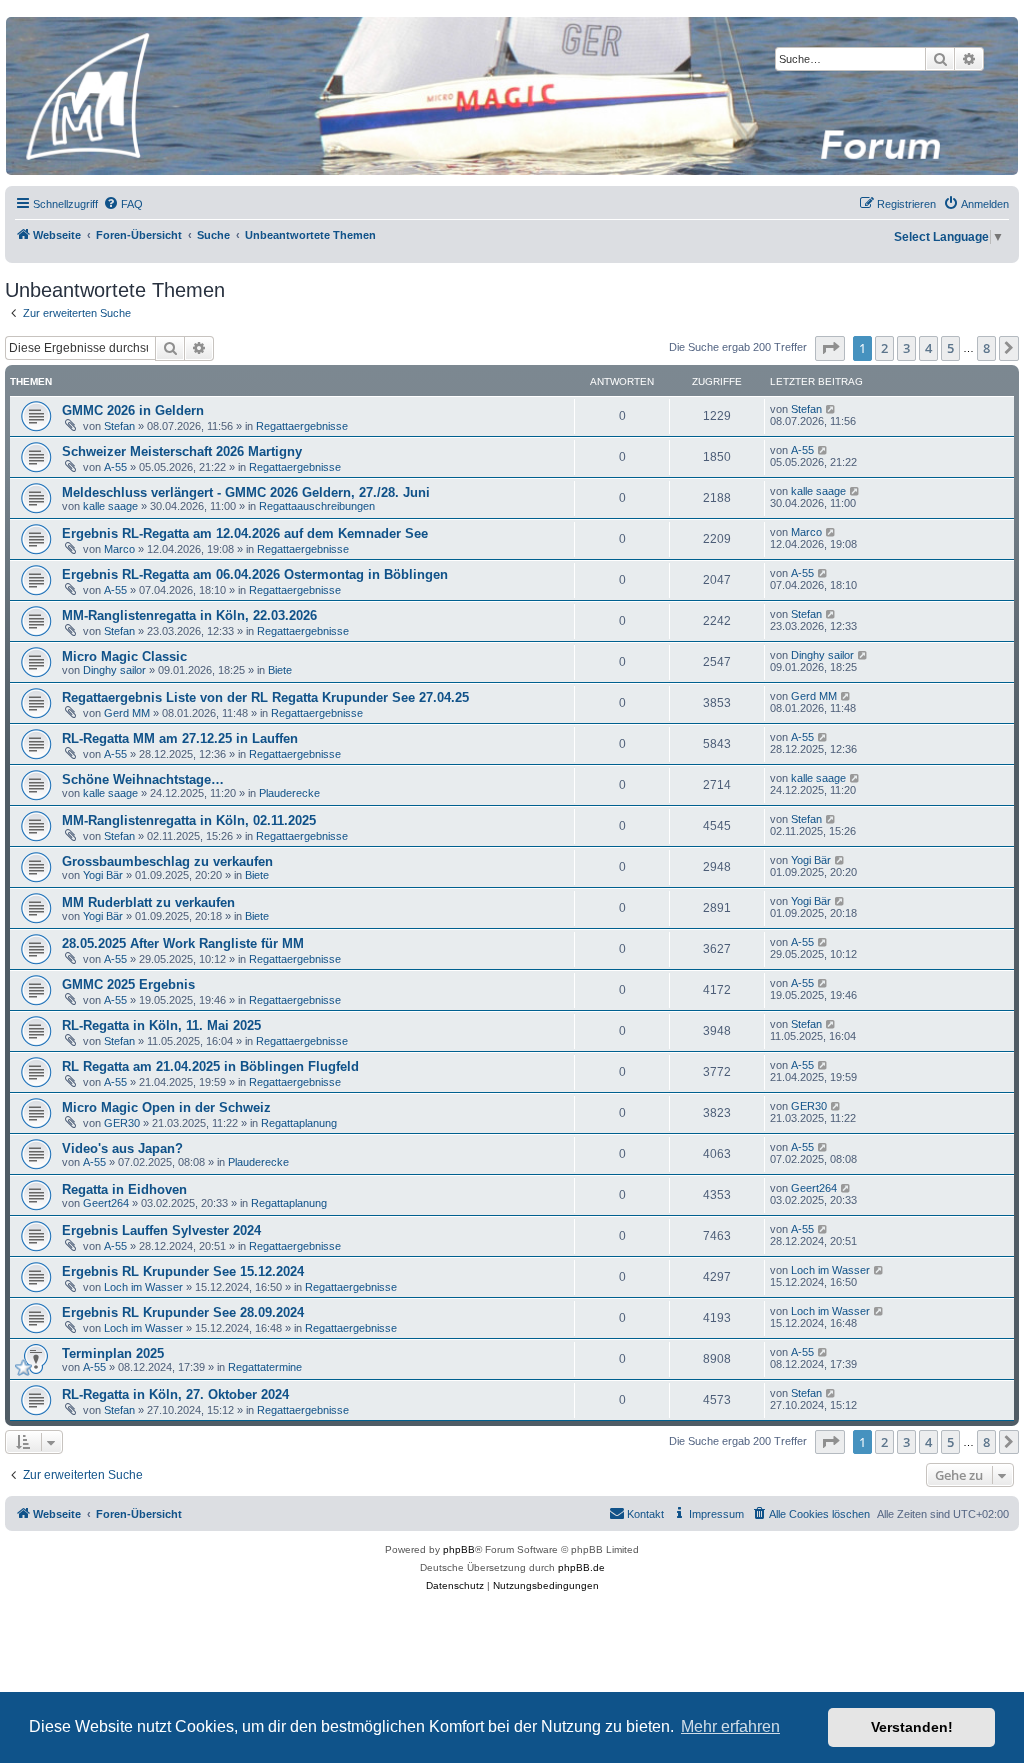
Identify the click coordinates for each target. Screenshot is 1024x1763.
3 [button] (906, 348)
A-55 (115, 467)
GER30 (122, 1123)
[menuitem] (123, 204)
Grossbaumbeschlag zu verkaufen (167, 861)
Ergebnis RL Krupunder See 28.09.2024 (183, 1312)
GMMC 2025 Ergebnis (128, 984)
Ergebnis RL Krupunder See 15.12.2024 (183, 1271)
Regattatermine (265, 1367)
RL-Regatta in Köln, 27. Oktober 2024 (175, 1394)
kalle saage (110, 506)
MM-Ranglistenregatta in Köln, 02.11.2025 (189, 820)
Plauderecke (289, 793)
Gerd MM (127, 713)
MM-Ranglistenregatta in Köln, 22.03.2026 (189, 615)
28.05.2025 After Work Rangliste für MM (183, 943)
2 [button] (884, 348)
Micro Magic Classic (124, 656)
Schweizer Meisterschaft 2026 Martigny (182, 451)
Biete (280, 670)
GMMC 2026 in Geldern (133, 410)
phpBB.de (581, 1567)
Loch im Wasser (143, 1287)
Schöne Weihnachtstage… (143, 779)
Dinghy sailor (114, 670)
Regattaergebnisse (302, 426)
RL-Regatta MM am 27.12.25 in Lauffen (180, 738)
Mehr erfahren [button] (730, 1726)
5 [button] (950, 348)
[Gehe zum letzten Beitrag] (831, 409)
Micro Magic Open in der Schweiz (166, 1107)
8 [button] (986, 348)
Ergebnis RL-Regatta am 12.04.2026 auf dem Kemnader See (245, 533)
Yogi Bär (103, 875)
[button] (830, 348)
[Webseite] (511, 96)
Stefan (119, 426)
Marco (119, 549)
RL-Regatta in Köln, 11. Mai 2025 (161, 1025)
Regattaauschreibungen (317, 506)
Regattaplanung (299, 1123)
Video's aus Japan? (122, 1148)
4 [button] (928, 348)
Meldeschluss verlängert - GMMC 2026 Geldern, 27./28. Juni (246, 492)
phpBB (459, 1549)
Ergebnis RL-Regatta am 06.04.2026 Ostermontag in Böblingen (255, 574)
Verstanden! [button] (912, 1727)
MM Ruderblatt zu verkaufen (148, 902)
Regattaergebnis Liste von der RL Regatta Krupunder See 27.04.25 (265, 697)
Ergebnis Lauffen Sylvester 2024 (161, 1230)
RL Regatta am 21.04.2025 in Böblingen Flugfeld (210, 1066)
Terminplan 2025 (113, 1353)
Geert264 (106, 1203)
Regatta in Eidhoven (124, 1189)
